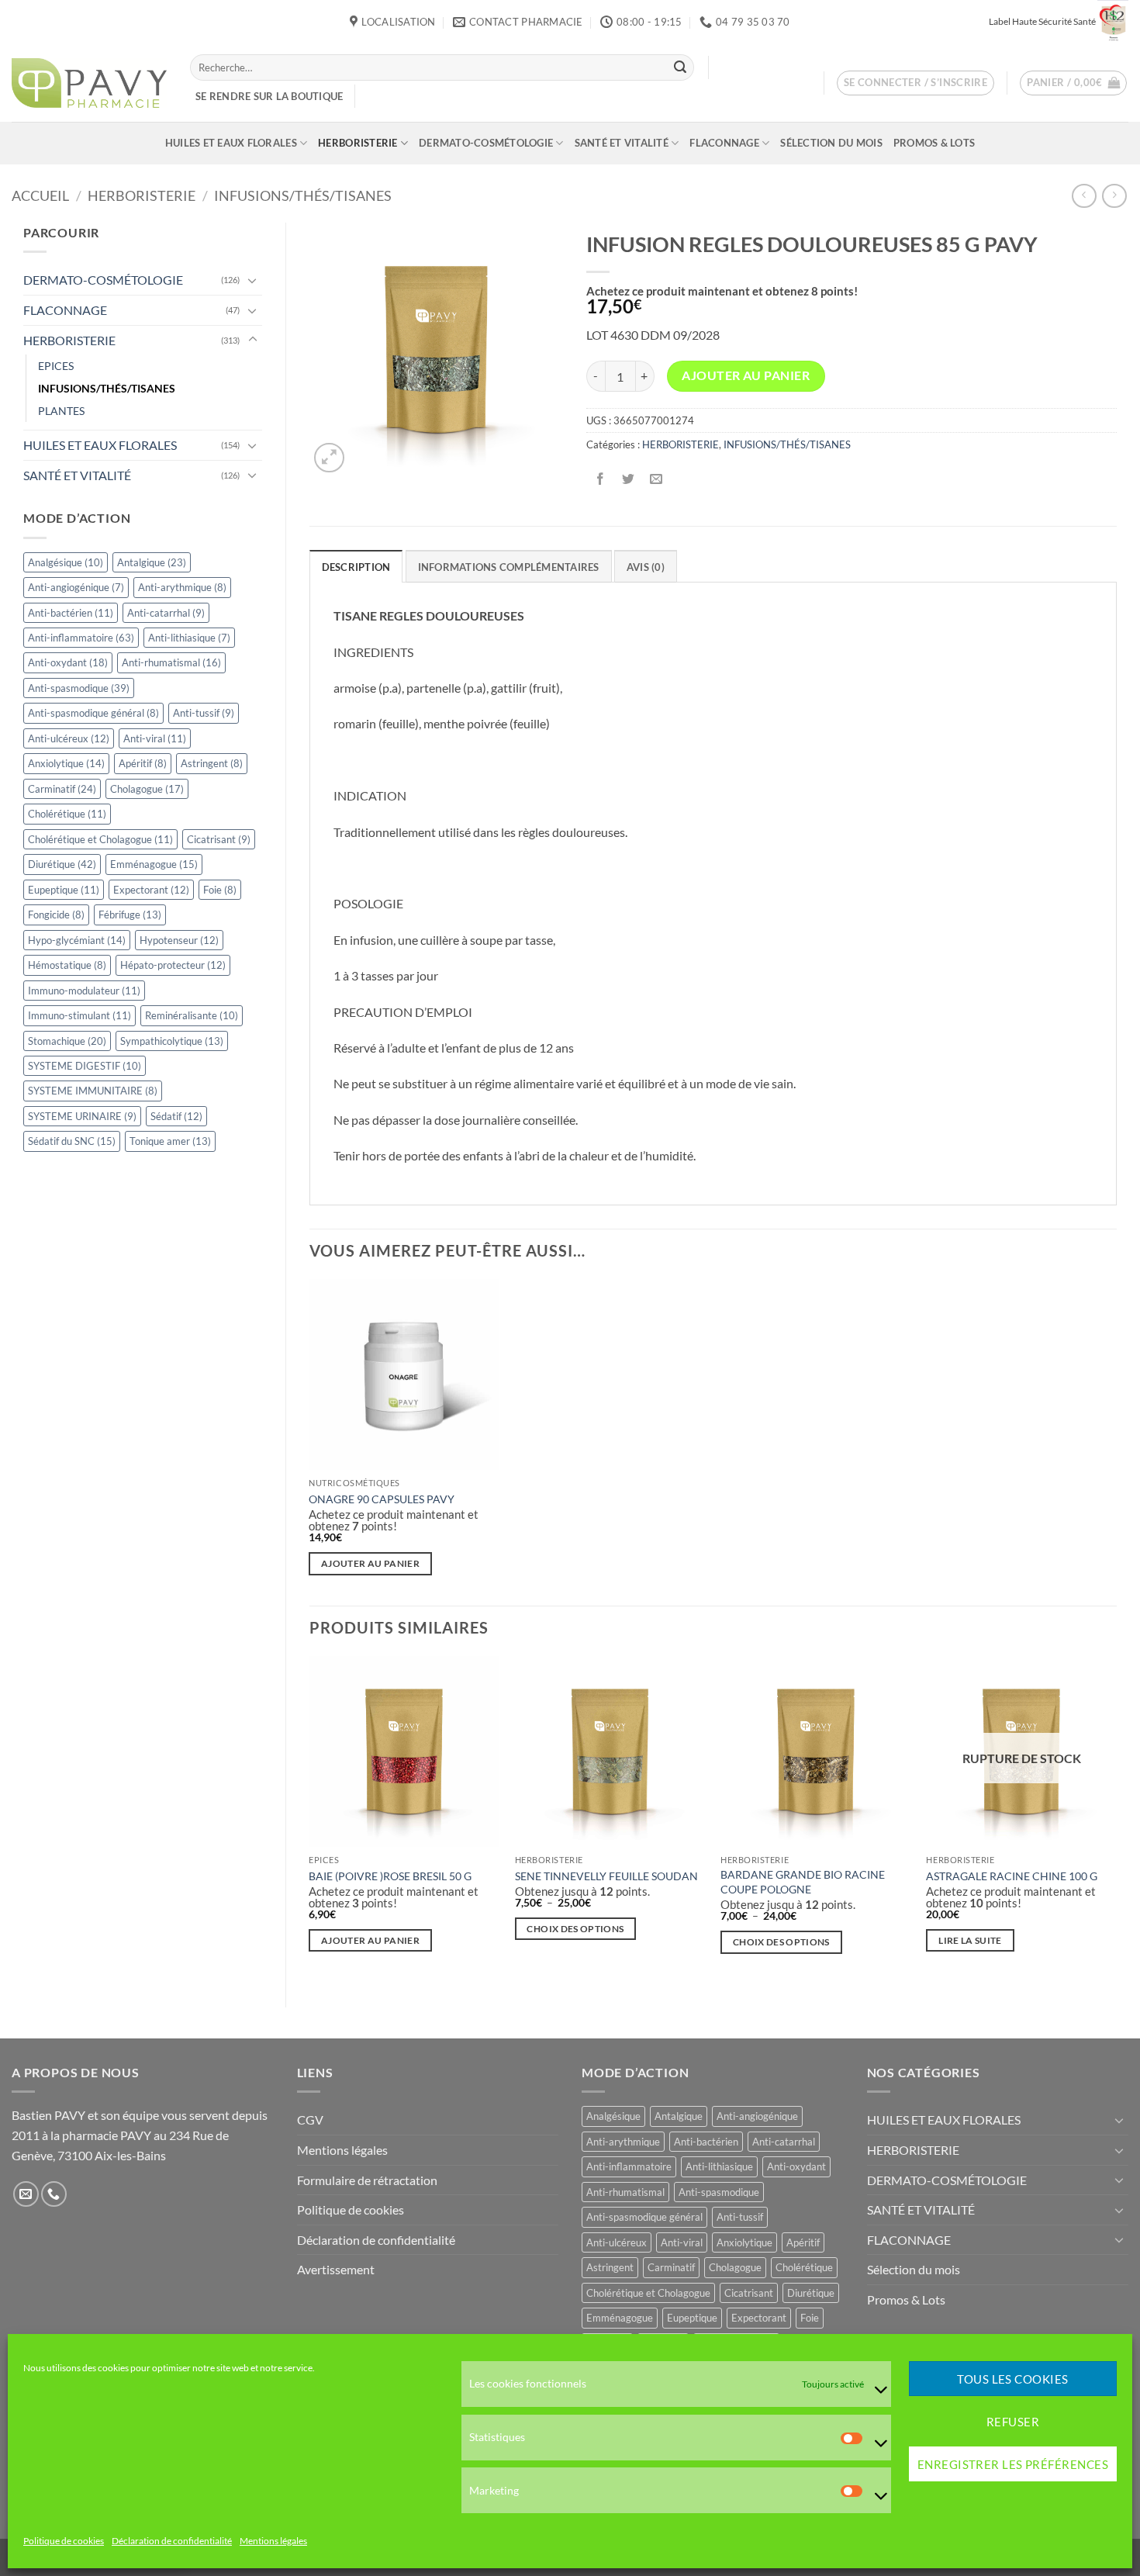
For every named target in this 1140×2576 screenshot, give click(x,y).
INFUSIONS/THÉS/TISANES (303, 195)
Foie (220, 890)
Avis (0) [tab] (646, 567)
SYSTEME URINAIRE (82, 1116)
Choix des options (575, 1929)
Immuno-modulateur (84, 991)
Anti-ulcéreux (69, 738)
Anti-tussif (204, 713)
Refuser (1013, 2422)
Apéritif (143, 763)
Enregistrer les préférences (1013, 2464)
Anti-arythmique (182, 587)
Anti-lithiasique (189, 638)
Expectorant (151, 890)
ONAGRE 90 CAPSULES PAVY (382, 1499)
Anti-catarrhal (166, 613)
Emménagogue (154, 864)
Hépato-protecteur (173, 965)
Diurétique (62, 864)
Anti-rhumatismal (171, 662)
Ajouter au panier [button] (370, 1563)
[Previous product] (1114, 196)
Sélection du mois (831, 143)
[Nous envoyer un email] (26, 2194)
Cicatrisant (219, 839)
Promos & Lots (934, 143)
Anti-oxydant (68, 662)
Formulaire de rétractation (367, 2180)
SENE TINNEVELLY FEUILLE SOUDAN (606, 1876)
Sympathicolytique (172, 1041)
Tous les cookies (1012, 2379)
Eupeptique (64, 890)
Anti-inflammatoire (81, 638)
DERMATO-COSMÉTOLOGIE (486, 143)
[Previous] (310, 1819)
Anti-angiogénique (76, 587)
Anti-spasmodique (79, 688)
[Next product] (1084, 196)
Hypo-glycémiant (77, 940)
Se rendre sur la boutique (269, 96)
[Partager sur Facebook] (600, 480)
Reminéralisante (192, 1015)
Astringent (212, 763)
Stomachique (67, 1041)
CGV (310, 2120)
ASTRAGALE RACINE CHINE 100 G (1012, 1876)
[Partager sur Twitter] (628, 480)
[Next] (1116, 1819)
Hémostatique (67, 965)
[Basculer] (253, 280)
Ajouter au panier (746, 375)
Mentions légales (273, 2541)
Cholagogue (147, 789)
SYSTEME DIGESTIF (85, 1066)
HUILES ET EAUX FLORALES (231, 143)
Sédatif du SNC (72, 1141)
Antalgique (152, 562)
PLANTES (61, 411)
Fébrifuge (130, 915)
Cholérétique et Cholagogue (100, 839)
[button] (916, 83)
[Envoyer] (680, 67)
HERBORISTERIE (358, 143)
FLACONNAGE (724, 143)
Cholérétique (67, 814)
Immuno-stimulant (79, 1015)
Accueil (40, 195)
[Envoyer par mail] (656, 480)
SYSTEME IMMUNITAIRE (93, 1091)
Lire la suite (970, 1940)
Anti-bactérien (71, 613)
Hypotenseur (179, 940)
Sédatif (176, 1116)
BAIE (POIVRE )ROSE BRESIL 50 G (390, 1876)
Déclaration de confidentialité (172, 2541)
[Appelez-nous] (54, 2194)
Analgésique (66, 562)
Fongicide (56, 915)
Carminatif (62, 789)
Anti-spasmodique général (93, 713)
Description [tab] (356, 567)
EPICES (56, 366)
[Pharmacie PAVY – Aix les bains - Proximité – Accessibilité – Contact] (89, 83)
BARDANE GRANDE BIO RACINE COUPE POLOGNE (803, 1882)
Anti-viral (155, 738)
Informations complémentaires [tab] (509, 567)
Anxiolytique (66, 763)
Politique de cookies (64, 2541)
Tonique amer (170, 1141)
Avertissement (336, 2269)
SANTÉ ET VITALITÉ (622, 143)
